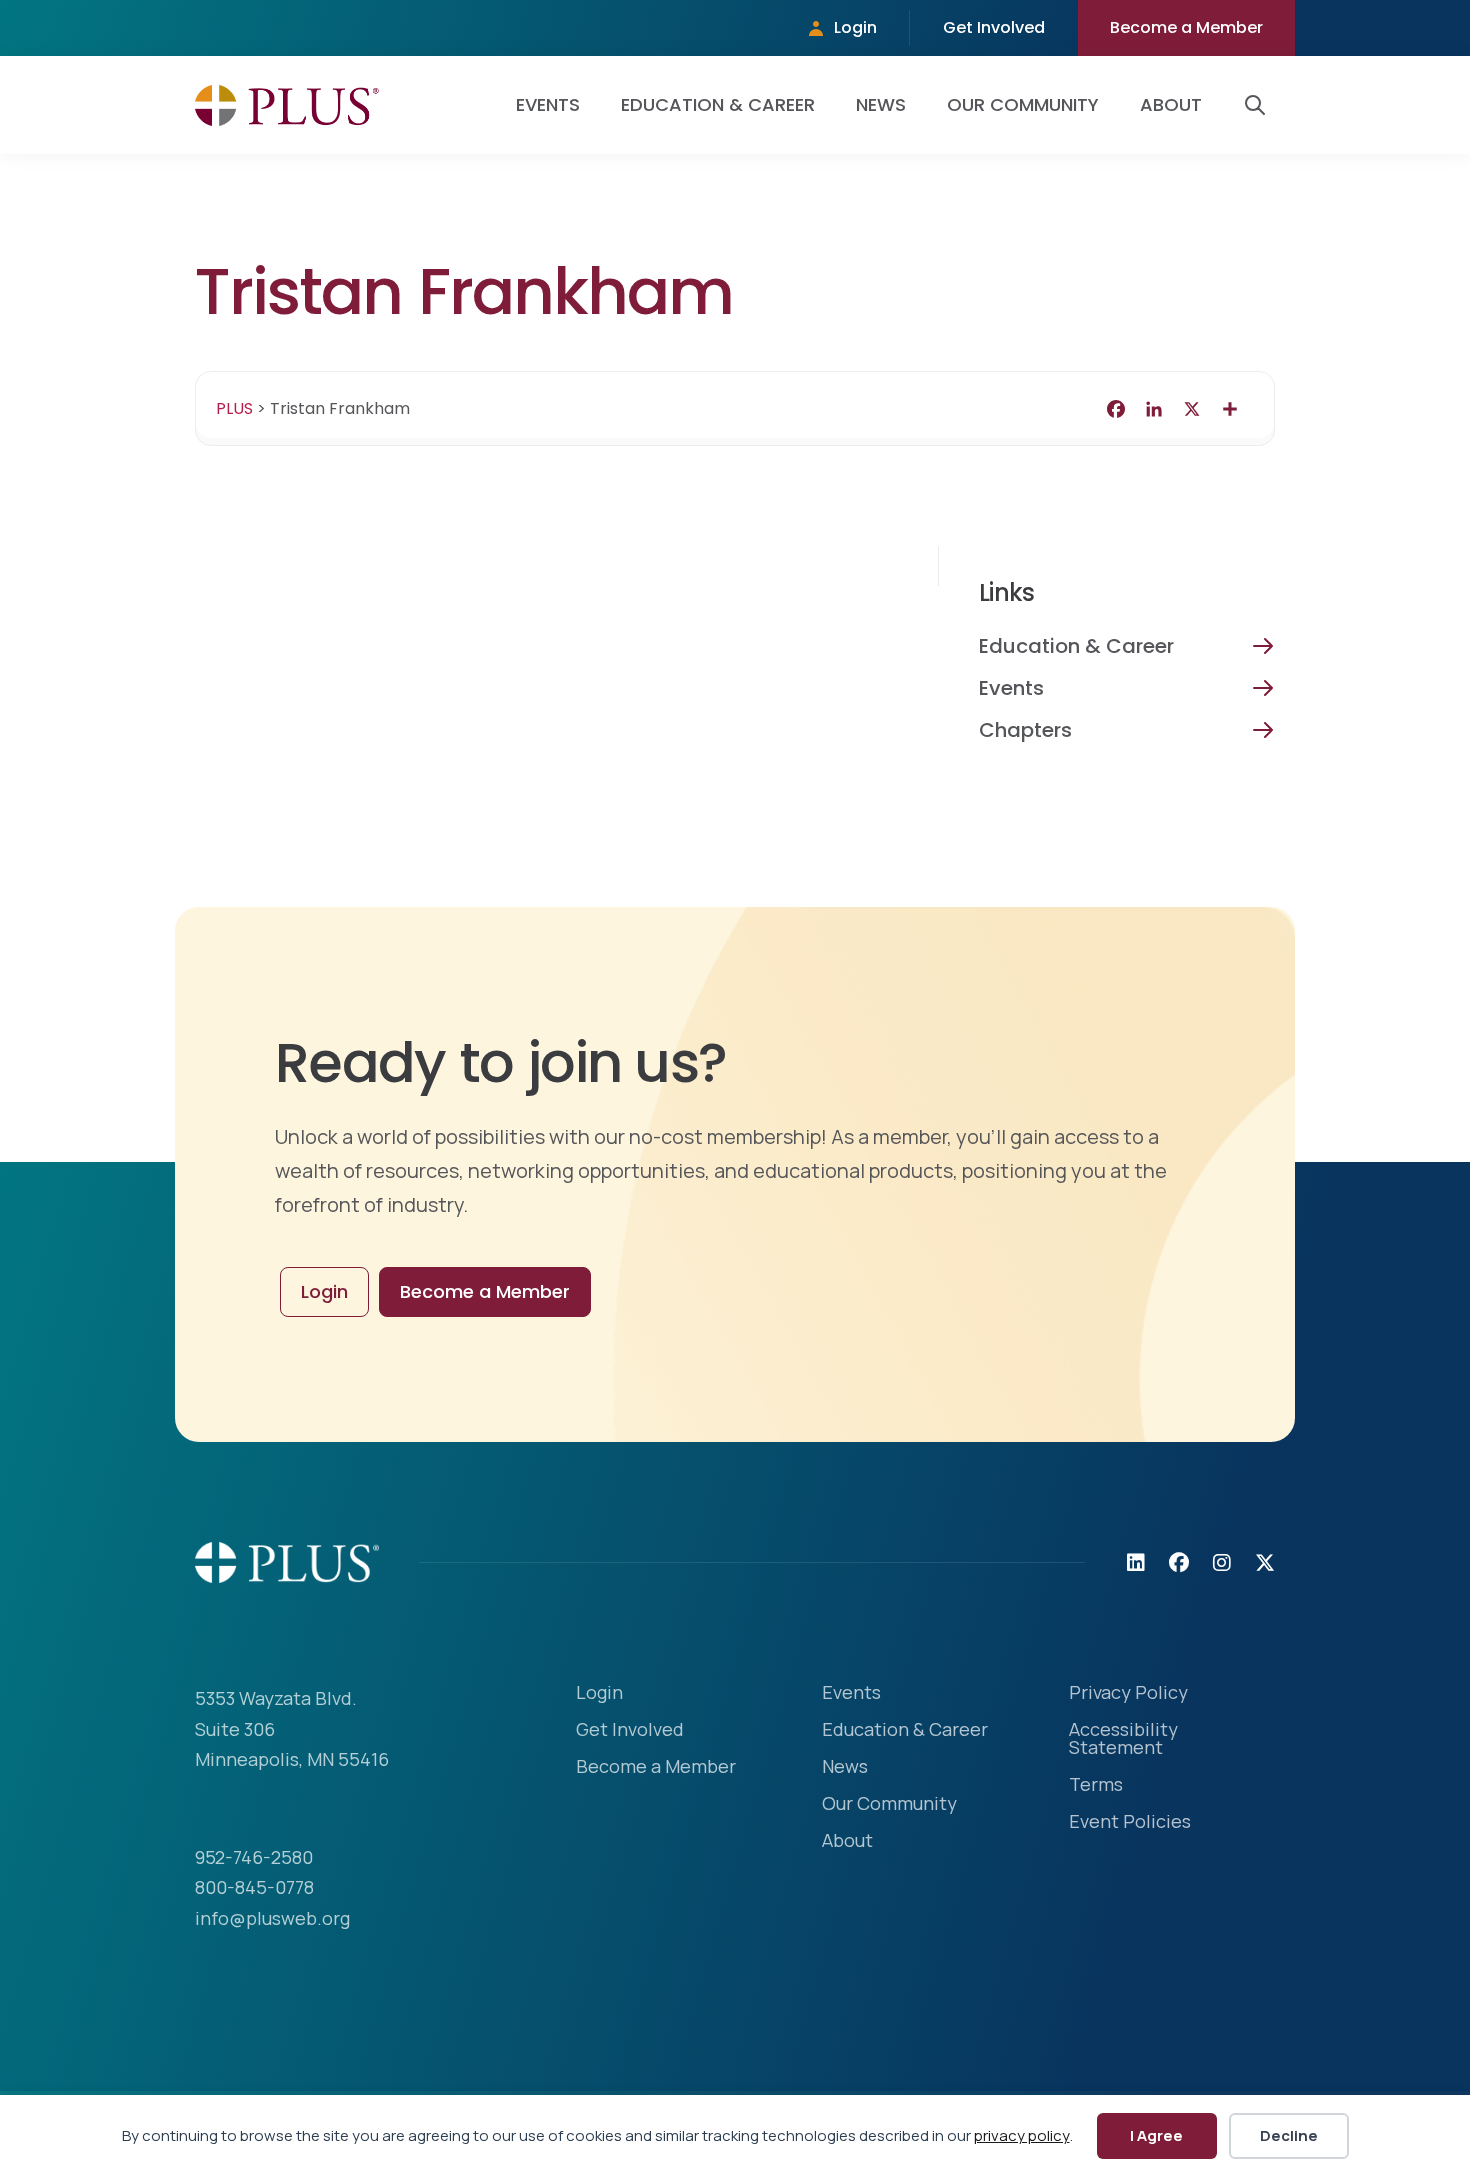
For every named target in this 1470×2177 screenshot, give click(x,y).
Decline (1289, 2135)
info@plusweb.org (272, 1918)
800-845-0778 (254, 1887)
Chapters (1025, 730)
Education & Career (718, 104)
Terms (1096, 1785)
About (1171, 104)
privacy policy (1022, 2135)
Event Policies (1130, 1822)
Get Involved (994, 27)
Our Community (1023, 104)
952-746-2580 (254, 1857)
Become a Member (1186, 27)
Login (855, 27)
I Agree (1156, 2135)
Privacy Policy (1128, 1693)
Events (548, 104)
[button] (1259, 105)
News (881, 104)
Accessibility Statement (1123, 1739)
